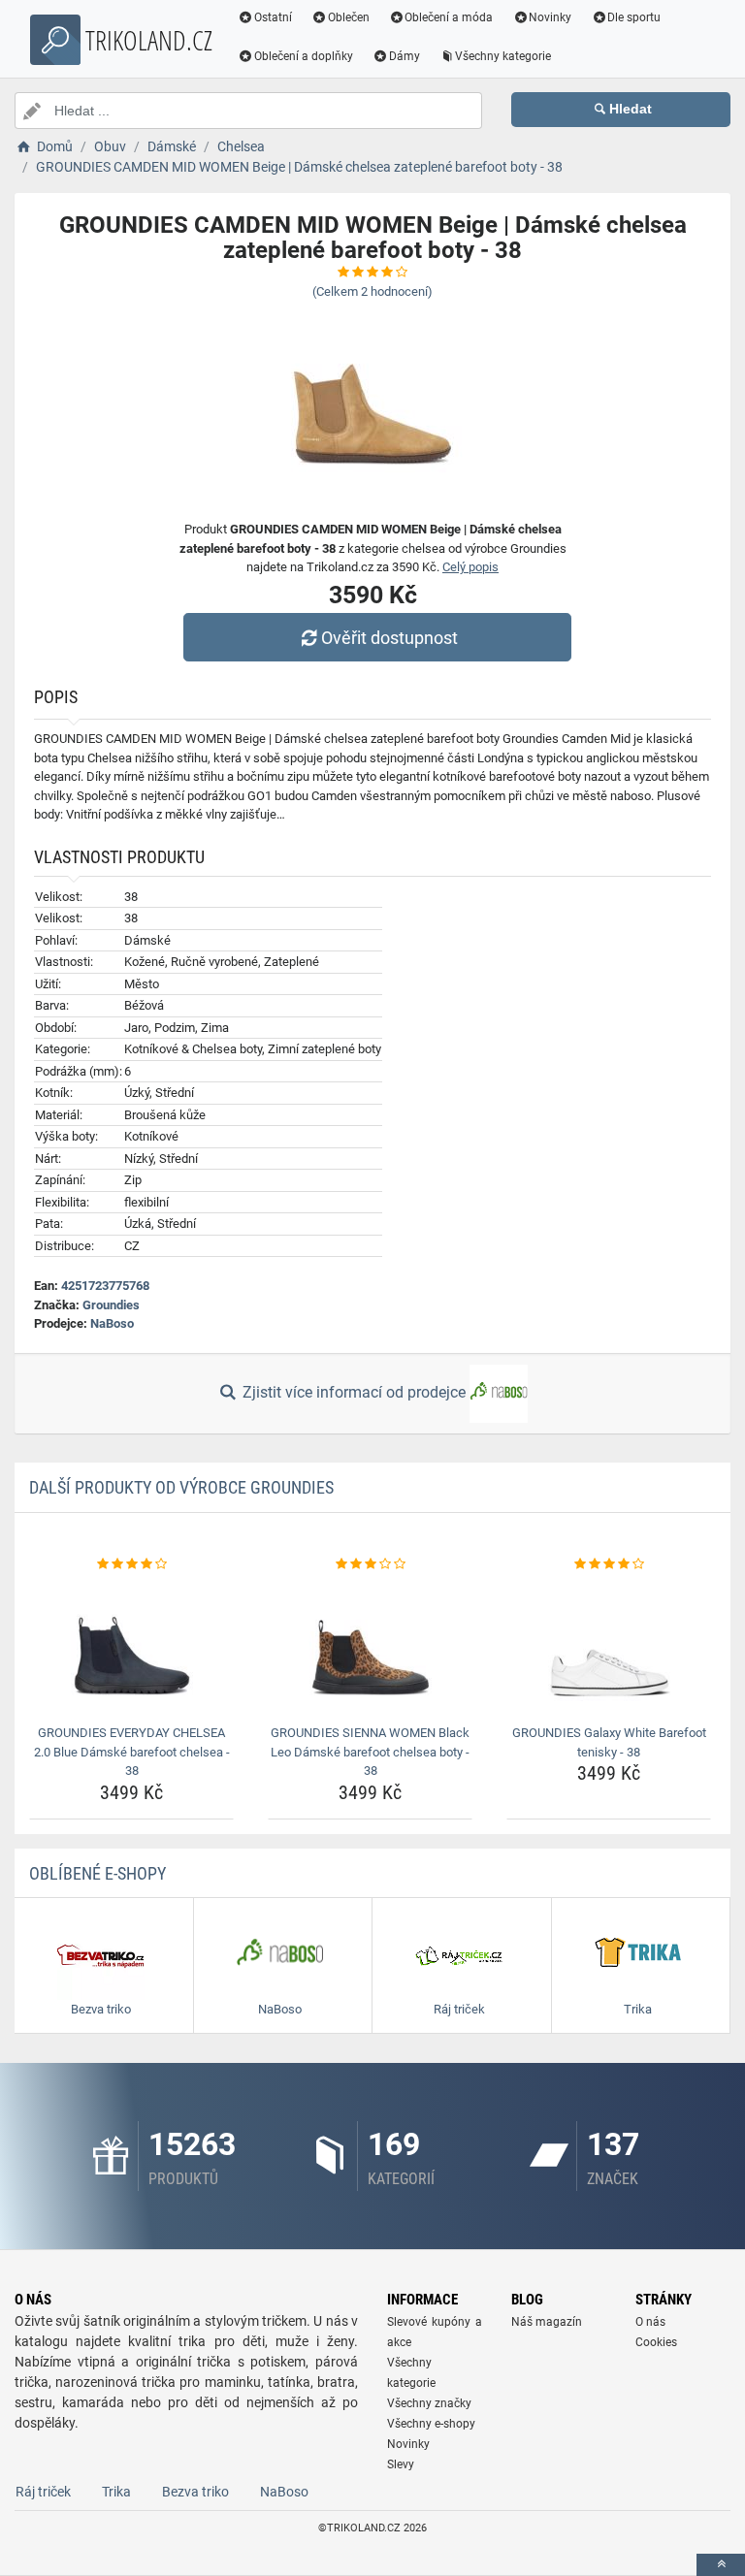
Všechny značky (429, 2403)
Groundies (111, 1305)
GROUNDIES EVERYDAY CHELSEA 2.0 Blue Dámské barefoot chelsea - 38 (132, 1752)
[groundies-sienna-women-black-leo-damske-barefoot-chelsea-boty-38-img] (370, 1646)
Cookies (656, 2342)
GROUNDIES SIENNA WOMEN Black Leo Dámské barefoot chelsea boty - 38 (370, 1752)
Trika (116, 2492)
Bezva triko (195, 2492)
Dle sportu (634, 17)
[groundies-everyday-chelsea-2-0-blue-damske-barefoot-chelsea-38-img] (131, 1646)
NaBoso (112, 1323)
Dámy (405, 56)
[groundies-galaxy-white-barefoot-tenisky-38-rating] (609, 1564)
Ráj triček (43, 2492)
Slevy (401, 2464)
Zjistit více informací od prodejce (354, 1392)
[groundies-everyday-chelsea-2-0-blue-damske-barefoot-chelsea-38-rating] (131, 1564)
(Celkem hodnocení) (372, 291)
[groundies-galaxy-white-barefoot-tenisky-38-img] (609, 1646)
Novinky (550, 17)
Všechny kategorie (503, 56)
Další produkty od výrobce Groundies (181, 1487)
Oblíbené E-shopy (97, 1873)
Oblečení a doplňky (304, 56)
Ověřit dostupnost (389, 638)
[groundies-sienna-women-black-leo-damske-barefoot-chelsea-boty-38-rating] (370, 1564)
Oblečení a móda (449, 17)
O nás (650, 2322)
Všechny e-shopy (431, 2424)
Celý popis (470, 567)
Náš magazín (547, 2322)
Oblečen (349, 17)
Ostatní (273, 17)
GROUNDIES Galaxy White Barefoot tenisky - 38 (609, 1742)
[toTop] (721, 2565)
